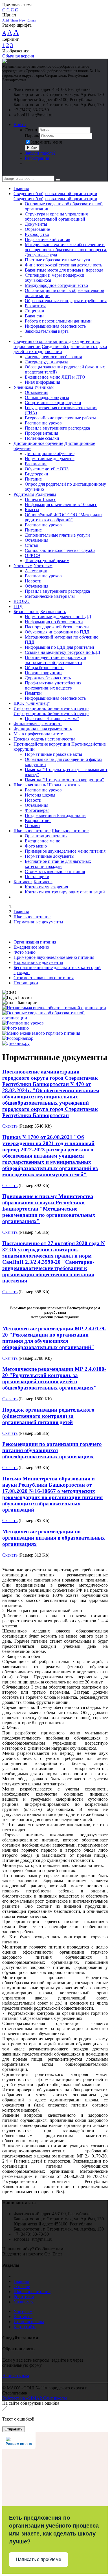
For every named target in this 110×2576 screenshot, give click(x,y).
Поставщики (37, 877)
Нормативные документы (50, 459)
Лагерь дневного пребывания (53, 357)
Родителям (24, 494)
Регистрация (37, 158)
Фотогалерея (37, 810)
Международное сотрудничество (56, 285)
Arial (6, 20)
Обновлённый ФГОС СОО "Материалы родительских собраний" (64, 517)
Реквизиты (35, 306)
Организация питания (46, 836)
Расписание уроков (43, 423)
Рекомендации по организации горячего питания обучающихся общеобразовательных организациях (52, 1450)
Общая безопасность (45, 668)
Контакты (23, 882)
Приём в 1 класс (40, 499)
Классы (32, 510)
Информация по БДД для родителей (60, 647)
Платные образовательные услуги (58, 260)
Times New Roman (23, 20)
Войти (20, 124)
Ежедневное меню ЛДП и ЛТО (55, 377)
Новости (33, 581)
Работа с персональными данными (58, 321)
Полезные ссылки (42, 438)
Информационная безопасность (55, 326)
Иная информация (42, 382)
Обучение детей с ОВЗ (47, 469)
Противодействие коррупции (42, 744)
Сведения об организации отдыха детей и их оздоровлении (60, 349)
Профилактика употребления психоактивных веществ (53, 685)
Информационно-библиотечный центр (51, 708)
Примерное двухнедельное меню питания (65, 851)
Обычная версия (18, 56)
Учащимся (24, 2302)
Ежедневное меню (43, 841)
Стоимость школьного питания (55, 871)
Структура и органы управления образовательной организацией (56, 216)
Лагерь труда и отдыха (47, 362)
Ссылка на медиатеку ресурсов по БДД (62, 652)
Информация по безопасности (54, 622)
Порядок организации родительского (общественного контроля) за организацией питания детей (48, 1416)
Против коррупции (43, 673)
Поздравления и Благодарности (55, 815)
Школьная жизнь (30, 785)
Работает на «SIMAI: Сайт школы (35, 2398)
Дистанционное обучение (38, 443)
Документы (36, 224)
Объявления (37, 392)
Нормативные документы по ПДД (58, 617)
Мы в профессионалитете (38, 734)
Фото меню (36, 846)
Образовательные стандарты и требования (66, 301)
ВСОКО (22, 601)
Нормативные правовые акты (53, 754)
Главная (21, 188)
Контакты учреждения (46, 887)
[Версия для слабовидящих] (6, 173)
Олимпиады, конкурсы (47, 397)
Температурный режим (47, 561)
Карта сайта (25, 2327)
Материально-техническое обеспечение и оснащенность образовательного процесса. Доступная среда (66, 250)
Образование (37, 229)
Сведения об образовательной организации (55, 194)
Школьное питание (32, 831)
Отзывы (33, 826)
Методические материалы (50, 596)
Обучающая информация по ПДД (57, 632)
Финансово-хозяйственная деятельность (63, 265)
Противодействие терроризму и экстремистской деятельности (56, 660)
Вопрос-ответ (38, 820)
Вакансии (34, 316)
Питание (33, 479)
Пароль (32, 136)
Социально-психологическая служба (60, 550)
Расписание (36, 464)
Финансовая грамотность (38, 724)
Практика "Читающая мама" (52, 719)
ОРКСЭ (32, 555)
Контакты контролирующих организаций (65, 892)
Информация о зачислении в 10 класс (61, 504)
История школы (40, 795)
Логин (31, 130)
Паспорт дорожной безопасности (57, 627)
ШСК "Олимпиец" (32, 703)
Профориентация (41, 433)
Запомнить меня (46, 142)
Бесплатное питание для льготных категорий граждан (58, 864)
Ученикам (23, 387)
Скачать (10, 1126)
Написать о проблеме (38, 2559)
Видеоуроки (37, 474)
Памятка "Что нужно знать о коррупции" (64, 780)
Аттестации (36, 571)
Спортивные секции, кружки (53, 403)
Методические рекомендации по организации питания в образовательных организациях (54, 1538)
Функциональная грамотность (43, 729)
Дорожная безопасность (48, 678)
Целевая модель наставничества (44, 739)
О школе (22, 2286)
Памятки (33, 693)
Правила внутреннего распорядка (57, 428)
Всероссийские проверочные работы (60, 418)
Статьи (32, 545)
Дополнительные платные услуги (57, 535)
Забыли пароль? (40, 153)
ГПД (18, 606)
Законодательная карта (47, 331)
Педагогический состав (48, 239)
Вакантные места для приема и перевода (64, 270)
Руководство (37, 234)
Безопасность (26, 612)
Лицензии (35, 311)
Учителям (23, 566)
